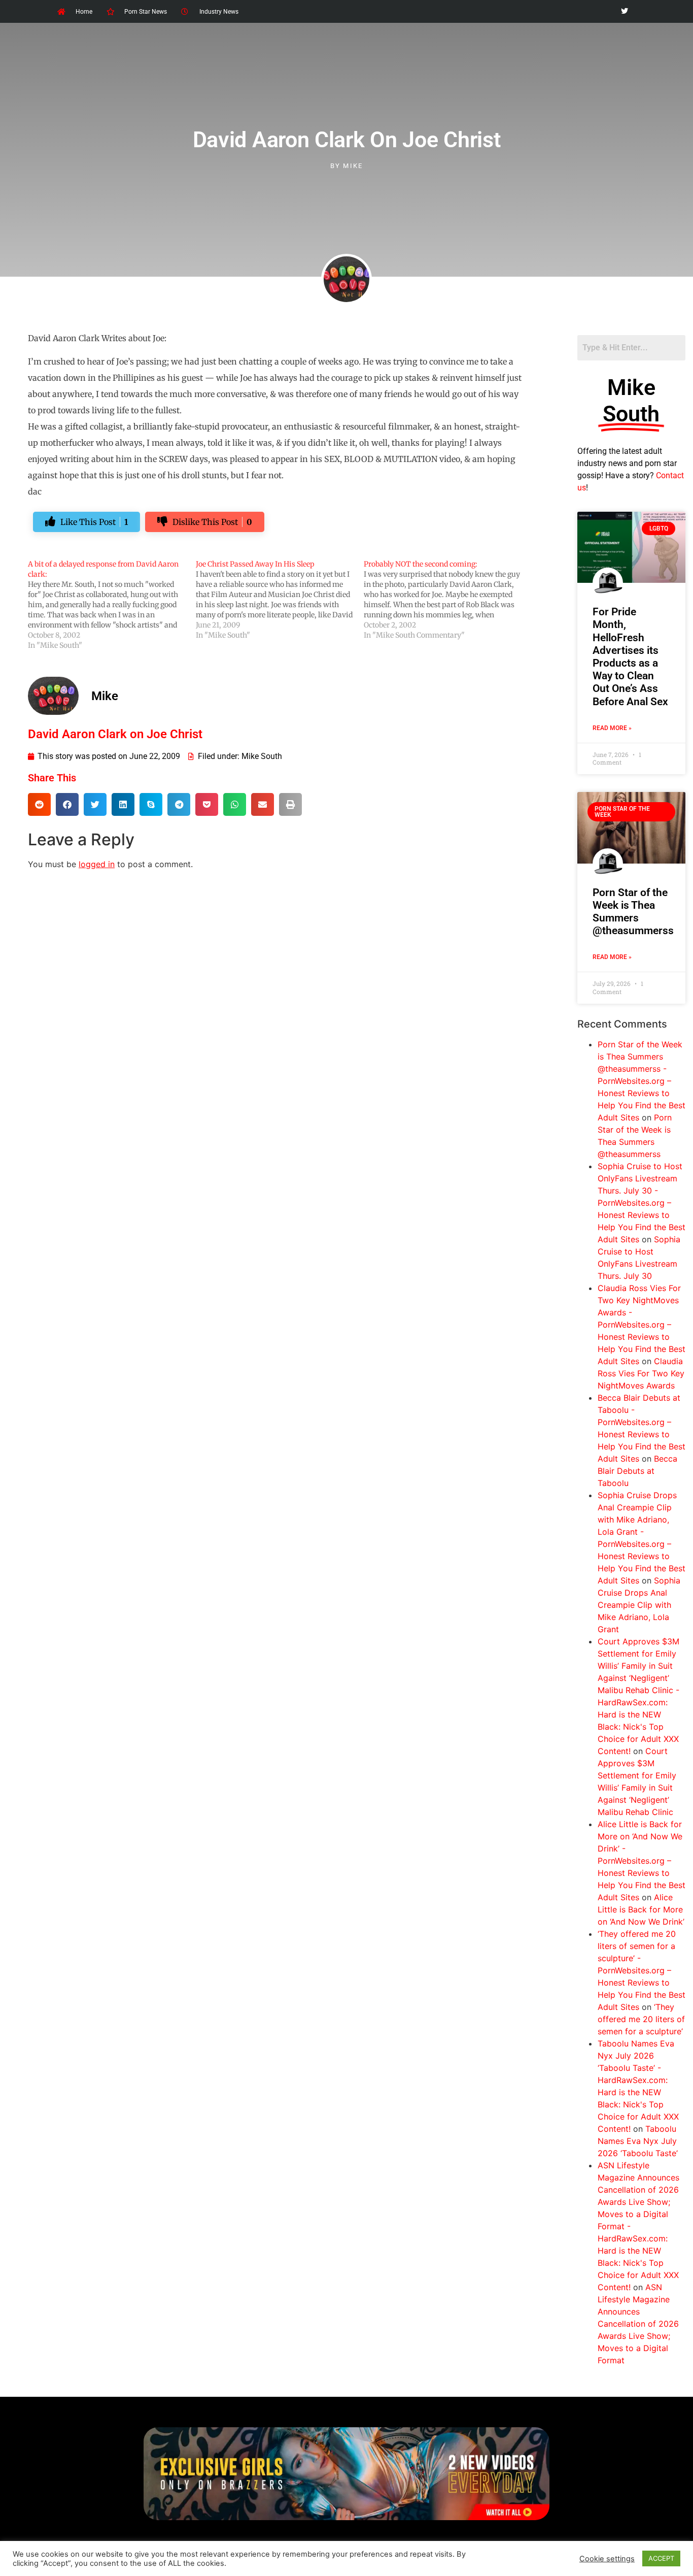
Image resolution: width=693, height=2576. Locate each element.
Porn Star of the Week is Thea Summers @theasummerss (633, 912)
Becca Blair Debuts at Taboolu (637, 1471)
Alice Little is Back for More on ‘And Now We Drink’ (641, 1909)
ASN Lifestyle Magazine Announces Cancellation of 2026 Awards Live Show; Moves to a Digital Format (638, 2324)
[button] (39, 804)
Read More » (612, 728)
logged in (97, 864)
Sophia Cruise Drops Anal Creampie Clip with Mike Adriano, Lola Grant (639, 1605)
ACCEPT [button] (661, 2558)
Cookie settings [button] (607, 2559)
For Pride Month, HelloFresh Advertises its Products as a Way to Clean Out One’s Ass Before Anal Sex (630, 656)
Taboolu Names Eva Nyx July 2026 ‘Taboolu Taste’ (638, 2141)
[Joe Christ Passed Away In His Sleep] (280, 600)
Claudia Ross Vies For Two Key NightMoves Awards (641, 1373)
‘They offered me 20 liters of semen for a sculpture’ (641, 2019)
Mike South (262, 756)
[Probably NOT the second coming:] (448, 600)
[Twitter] (624, 11)
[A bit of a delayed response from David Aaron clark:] (112, 605)
